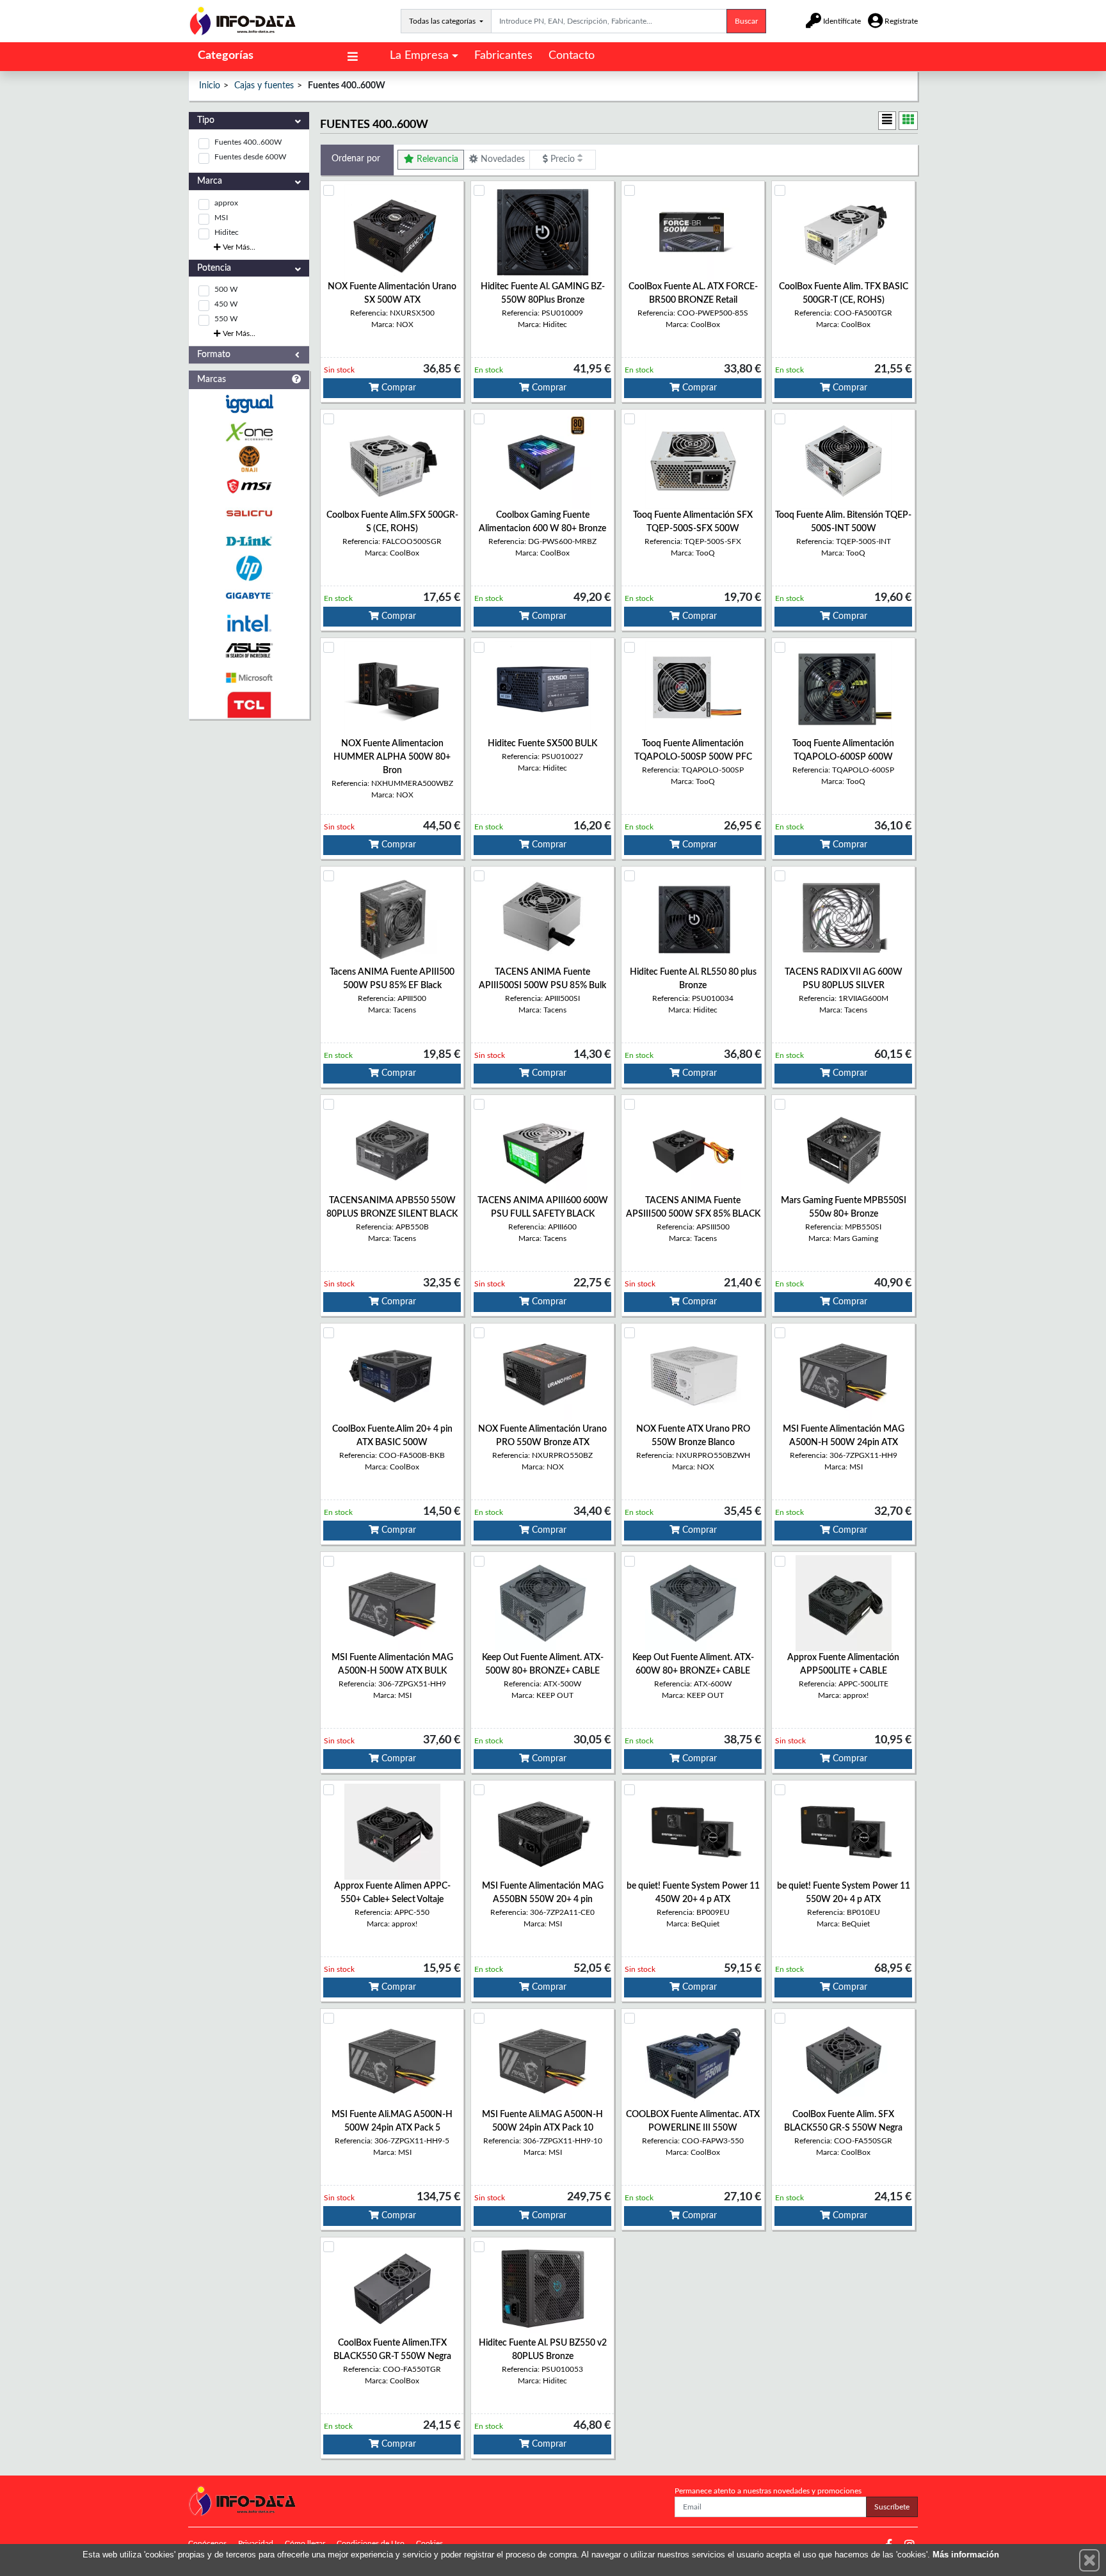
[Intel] (249, 623)
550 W (226, 319)
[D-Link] (249, 541)
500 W (226, 289)
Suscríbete (892, 2507)
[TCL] (249, 705)
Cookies (429, 2543)
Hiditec (227, 232)
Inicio (210, 86)
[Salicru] (249, 514)
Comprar (397, 388)
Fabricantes (503, 56)
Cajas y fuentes (264, 86)
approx (226, 203)
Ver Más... (238, 247)
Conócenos (207, 2543)
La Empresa (419, 56)
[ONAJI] (249, 459)
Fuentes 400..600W (248, 142)
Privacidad (256, 2543)
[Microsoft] (249, 678)
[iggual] (249, 404)
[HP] (249, 569)
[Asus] (249, 651)
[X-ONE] (249, 432)
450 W (226, 304)
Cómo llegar (305, 2543)
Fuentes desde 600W (250, 157)
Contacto (572, 56)
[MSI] (249, 486)
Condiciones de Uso (371, 2543)
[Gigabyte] (249, 596)
